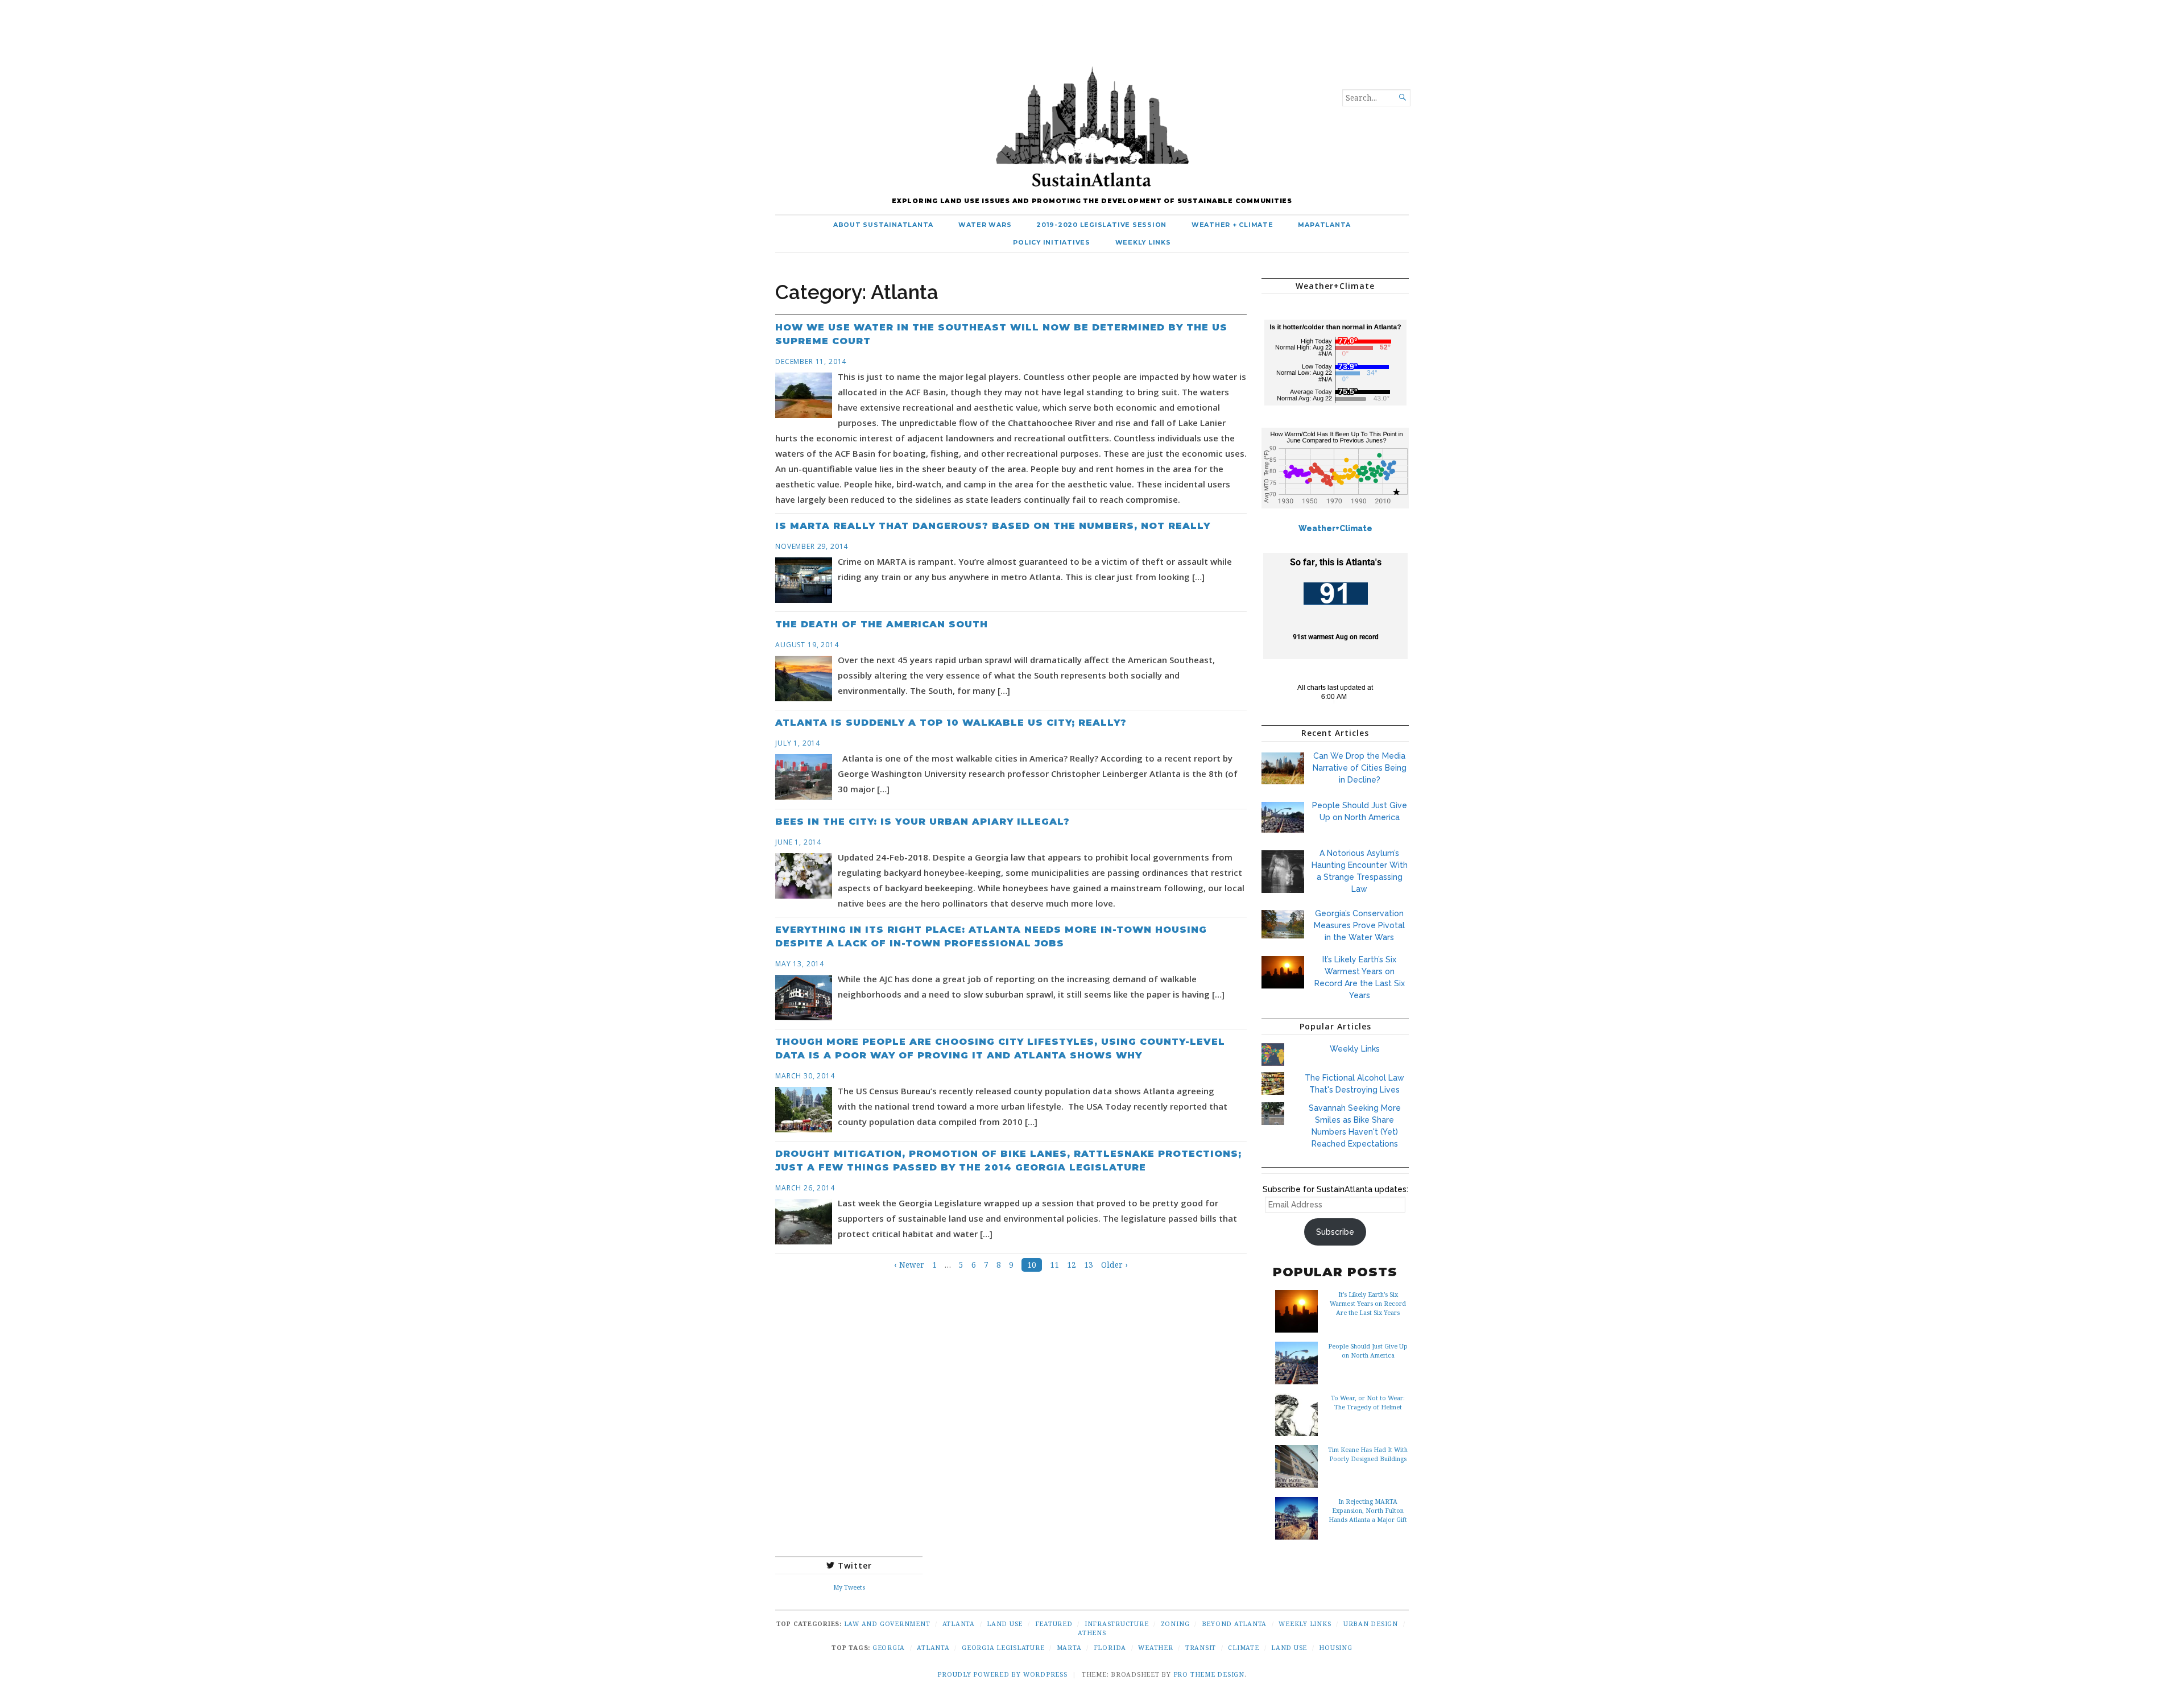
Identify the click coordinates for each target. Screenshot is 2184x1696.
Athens (1092, 1633)
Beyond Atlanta (1234, 1623)
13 (1089, 1265)
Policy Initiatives (1052, 243)
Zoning (1175, 1623)
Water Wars (985, 225)
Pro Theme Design (1209, 1674)
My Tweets (849, 1587)
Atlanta (959, 1623)
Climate (1243, 1647)
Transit (1201, 1647)
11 (1054, 1265)
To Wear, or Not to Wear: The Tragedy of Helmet (1368, 1402)
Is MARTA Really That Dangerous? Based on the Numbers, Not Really (993, 526)
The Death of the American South (882, 624)
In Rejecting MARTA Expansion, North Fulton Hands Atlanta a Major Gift (1368, 1510)
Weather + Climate (1232, 225)
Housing (1335, 1647)
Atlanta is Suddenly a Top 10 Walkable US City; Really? (951, 723)
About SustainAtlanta (883, 225)
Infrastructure (1117, 1623)
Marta (1069, 1647)
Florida (1110, 1647)
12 (1072, 1265)
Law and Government (887, 1623)
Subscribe (1335, 1232)
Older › (1114, 1265)
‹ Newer (909, 1265)
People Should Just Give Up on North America (1368, 1350)
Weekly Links (1143, 243)
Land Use (1005, 1623)
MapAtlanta (1324, 225)
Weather (1155, 1647)
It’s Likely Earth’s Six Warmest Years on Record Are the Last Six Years (1368, 1303)
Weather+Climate (1335, 528)
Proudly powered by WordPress (1002, 1674)
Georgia (889, 1647)
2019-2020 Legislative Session (1101, 225)
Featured (1054, 1623)
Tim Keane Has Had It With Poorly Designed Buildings (1368, 1454)
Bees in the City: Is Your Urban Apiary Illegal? (923, 822)
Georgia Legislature (1003, 1647)
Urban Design (1371, 1623)
